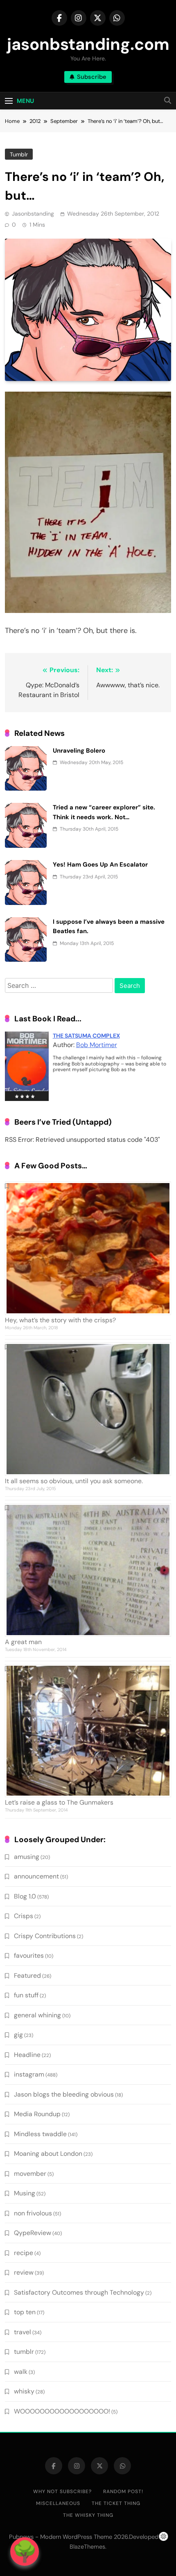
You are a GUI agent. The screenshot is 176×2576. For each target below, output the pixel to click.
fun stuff (26, 1995)
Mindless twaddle (40, 2134)
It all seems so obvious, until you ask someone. (74, 1481)
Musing (25, 2193)
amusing (27, 1857)
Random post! (123, 2491)
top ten (25, 2312)
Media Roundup (37, 2114)
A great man (23, 1642)
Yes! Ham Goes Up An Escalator (100, 865)
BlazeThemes (87, 2547)
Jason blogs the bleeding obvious (64, 2094)
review (24, 2272)
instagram (29, 2074)
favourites (29, 1955)
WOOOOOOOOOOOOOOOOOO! (62, 2411)
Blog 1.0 (25, 1896)
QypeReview (33, 2233)
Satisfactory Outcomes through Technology (79, 2292)
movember (30, 2174)
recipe (24, 2253)
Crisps (24, 1916)
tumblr (19, 154)
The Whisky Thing (88, 2515)
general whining (37, 2015)
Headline (27, 2055)
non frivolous (33, 2213)
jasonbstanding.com (88, 44)
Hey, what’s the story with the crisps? (60, 1320)
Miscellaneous (58, 2503)
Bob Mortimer (97, 1045)
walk (21, 2372)
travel (23, 2332)
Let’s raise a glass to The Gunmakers (59, 1802)
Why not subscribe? (62, 2491)
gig (18, 2035)
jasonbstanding (33, 214)
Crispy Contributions (45, 1936)
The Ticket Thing (116, 2503)
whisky (24, 2391)
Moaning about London (48, 2154)
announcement (36, 1876)
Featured (27, 1975)
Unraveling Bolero (79, 751)
